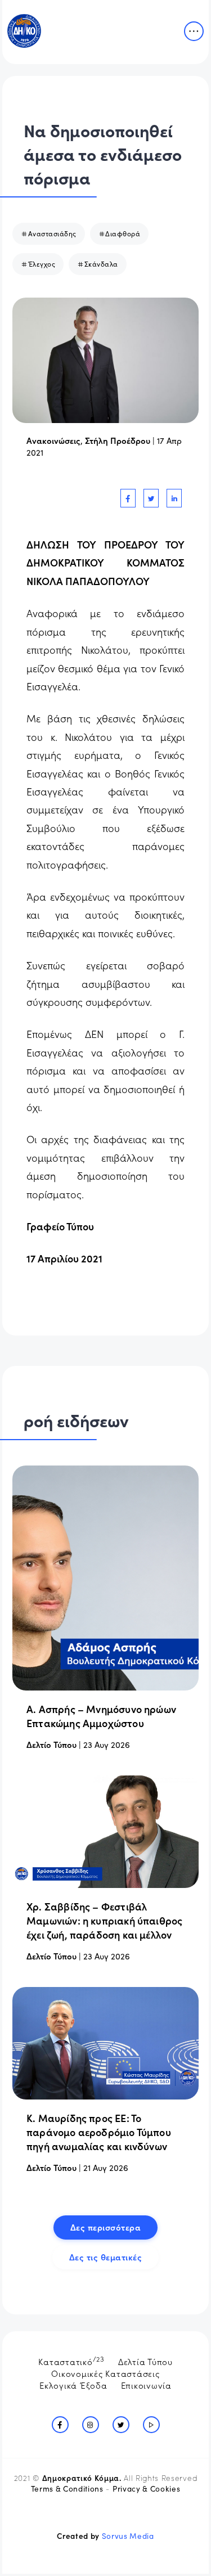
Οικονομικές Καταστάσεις (105, 2373)
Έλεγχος (42, 264)
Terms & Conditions (67, 2489)
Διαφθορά (123, 233)
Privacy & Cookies (146, 2489)
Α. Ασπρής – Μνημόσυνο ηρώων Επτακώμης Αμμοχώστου (101, 1716)
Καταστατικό (71, 2361)
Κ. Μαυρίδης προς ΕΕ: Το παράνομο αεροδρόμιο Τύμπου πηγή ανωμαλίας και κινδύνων (99, 2132)
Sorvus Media (128, 2536)
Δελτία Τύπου (145, 2361)
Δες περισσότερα (106, 2227)
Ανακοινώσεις (53, 440)
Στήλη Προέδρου (118, 440)
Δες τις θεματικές (106, 2257)
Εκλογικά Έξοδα (73, 2385)
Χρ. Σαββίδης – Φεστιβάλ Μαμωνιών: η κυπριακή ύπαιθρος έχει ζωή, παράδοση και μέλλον (104, 1920)
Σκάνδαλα (101, 264)
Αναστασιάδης (52, 233)
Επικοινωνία (146, 2385)
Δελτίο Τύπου (51, 1744)
